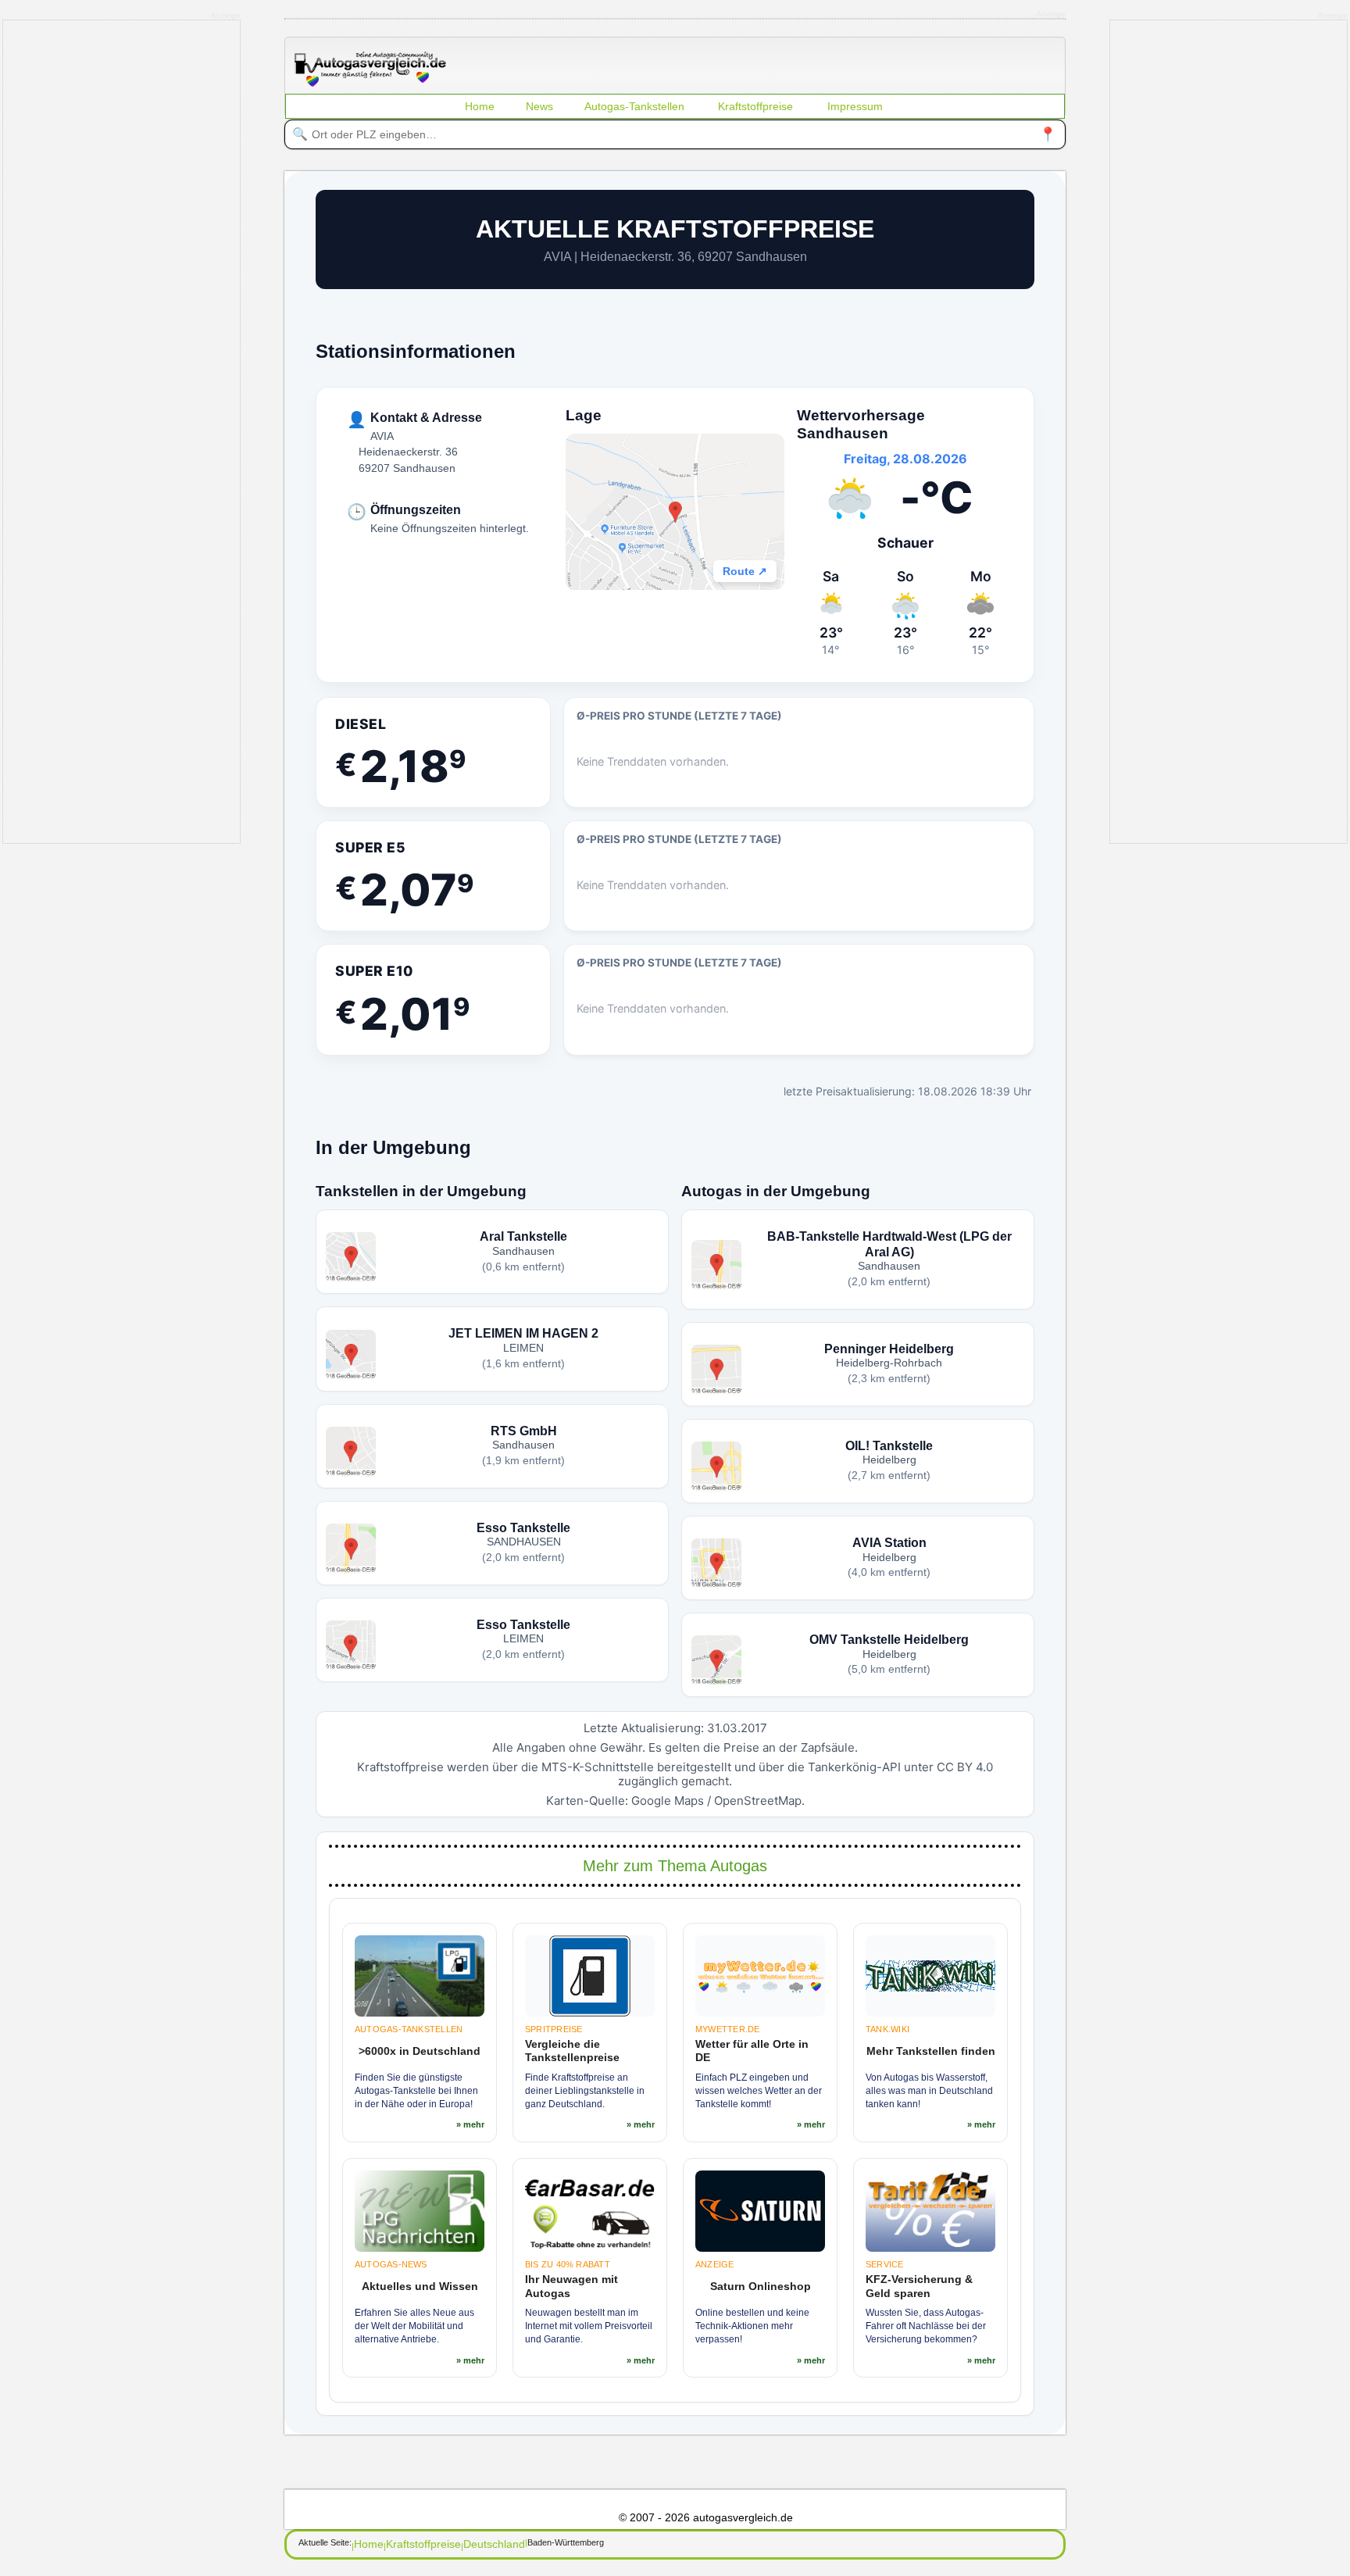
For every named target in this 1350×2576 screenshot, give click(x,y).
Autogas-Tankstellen (634, 106)
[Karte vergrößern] (675, 512)
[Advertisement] (122, 431)
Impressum (855, 106)
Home (480, 106)
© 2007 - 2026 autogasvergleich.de (706, 2517)
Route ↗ (745, 571)
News (539, 106)
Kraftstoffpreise (755, 106)
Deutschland (494, 2544)
